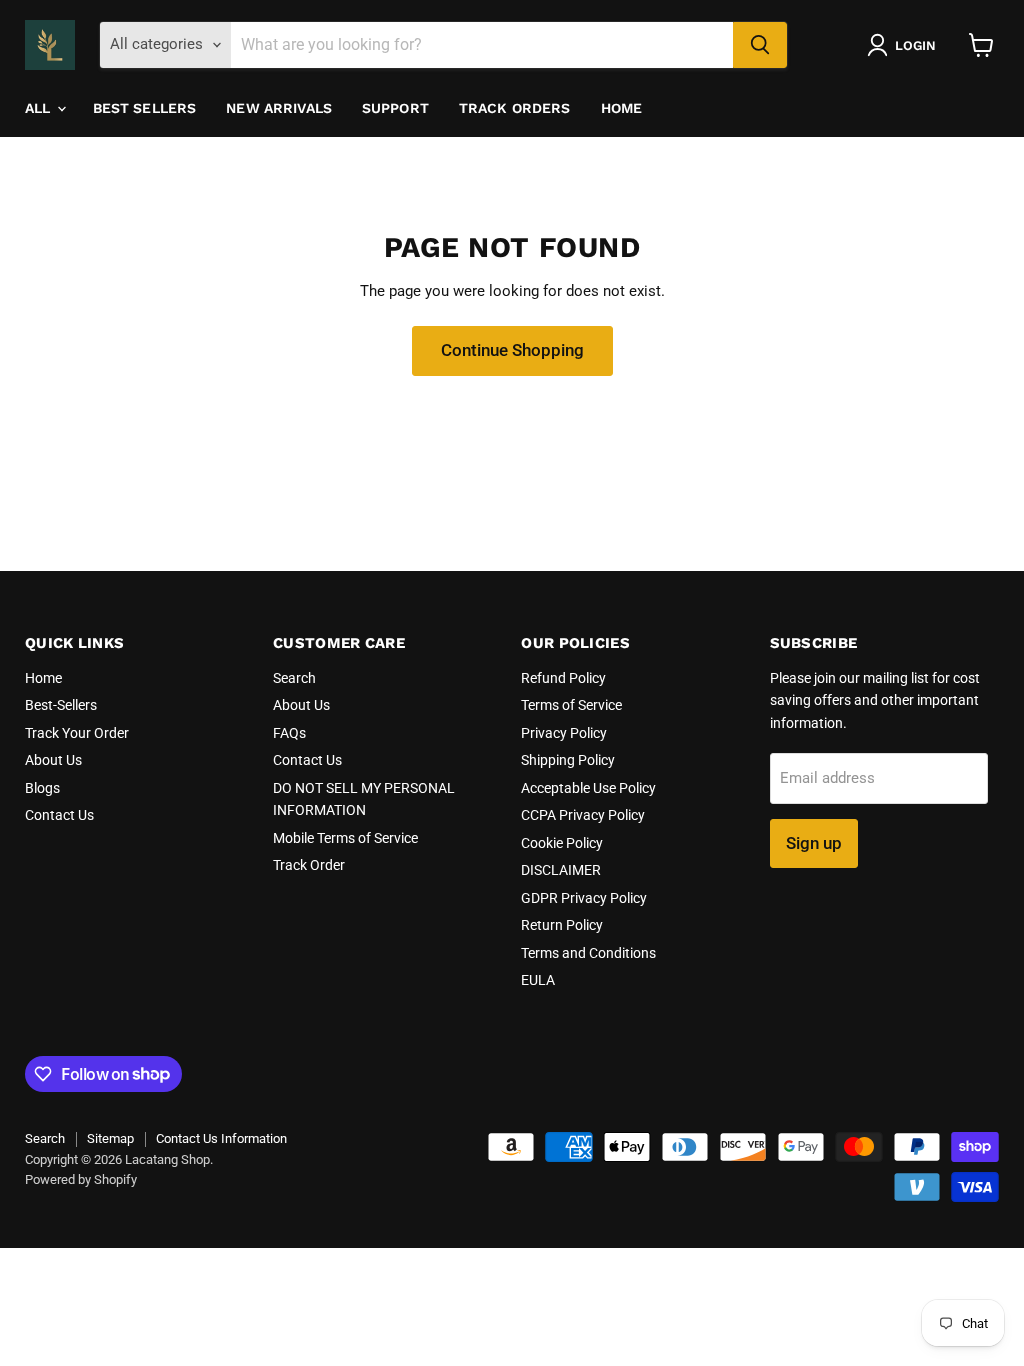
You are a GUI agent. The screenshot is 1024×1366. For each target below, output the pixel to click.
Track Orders (515, 108)
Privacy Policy (564, 733)
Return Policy (562, 925)
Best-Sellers (61, 705)
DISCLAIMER (561, 870)
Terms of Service (571, 705)
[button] (905, 45)
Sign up (814, 843)
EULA (538, 980)
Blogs (42, 788)
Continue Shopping (512, 350)
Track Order (309, 865)
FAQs (289, 733)
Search (294, 678)
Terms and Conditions (588, 953)
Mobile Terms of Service (345, 838)
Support (395, 108)
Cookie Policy (562, 843)
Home (622, 108)
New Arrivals (279, 108)
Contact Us (59, 815)
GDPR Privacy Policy (584, 898)
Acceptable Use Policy (588, 788)
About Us (53, 760)
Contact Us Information (221, 1138)
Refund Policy (563, 678)
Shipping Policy (568, 760)
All (40, 108)
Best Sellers (145, 108)
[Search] (760, 45)
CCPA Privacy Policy (583, 815)
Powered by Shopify (81, 1179)
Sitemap (110, 1138)
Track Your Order (77, 733)
